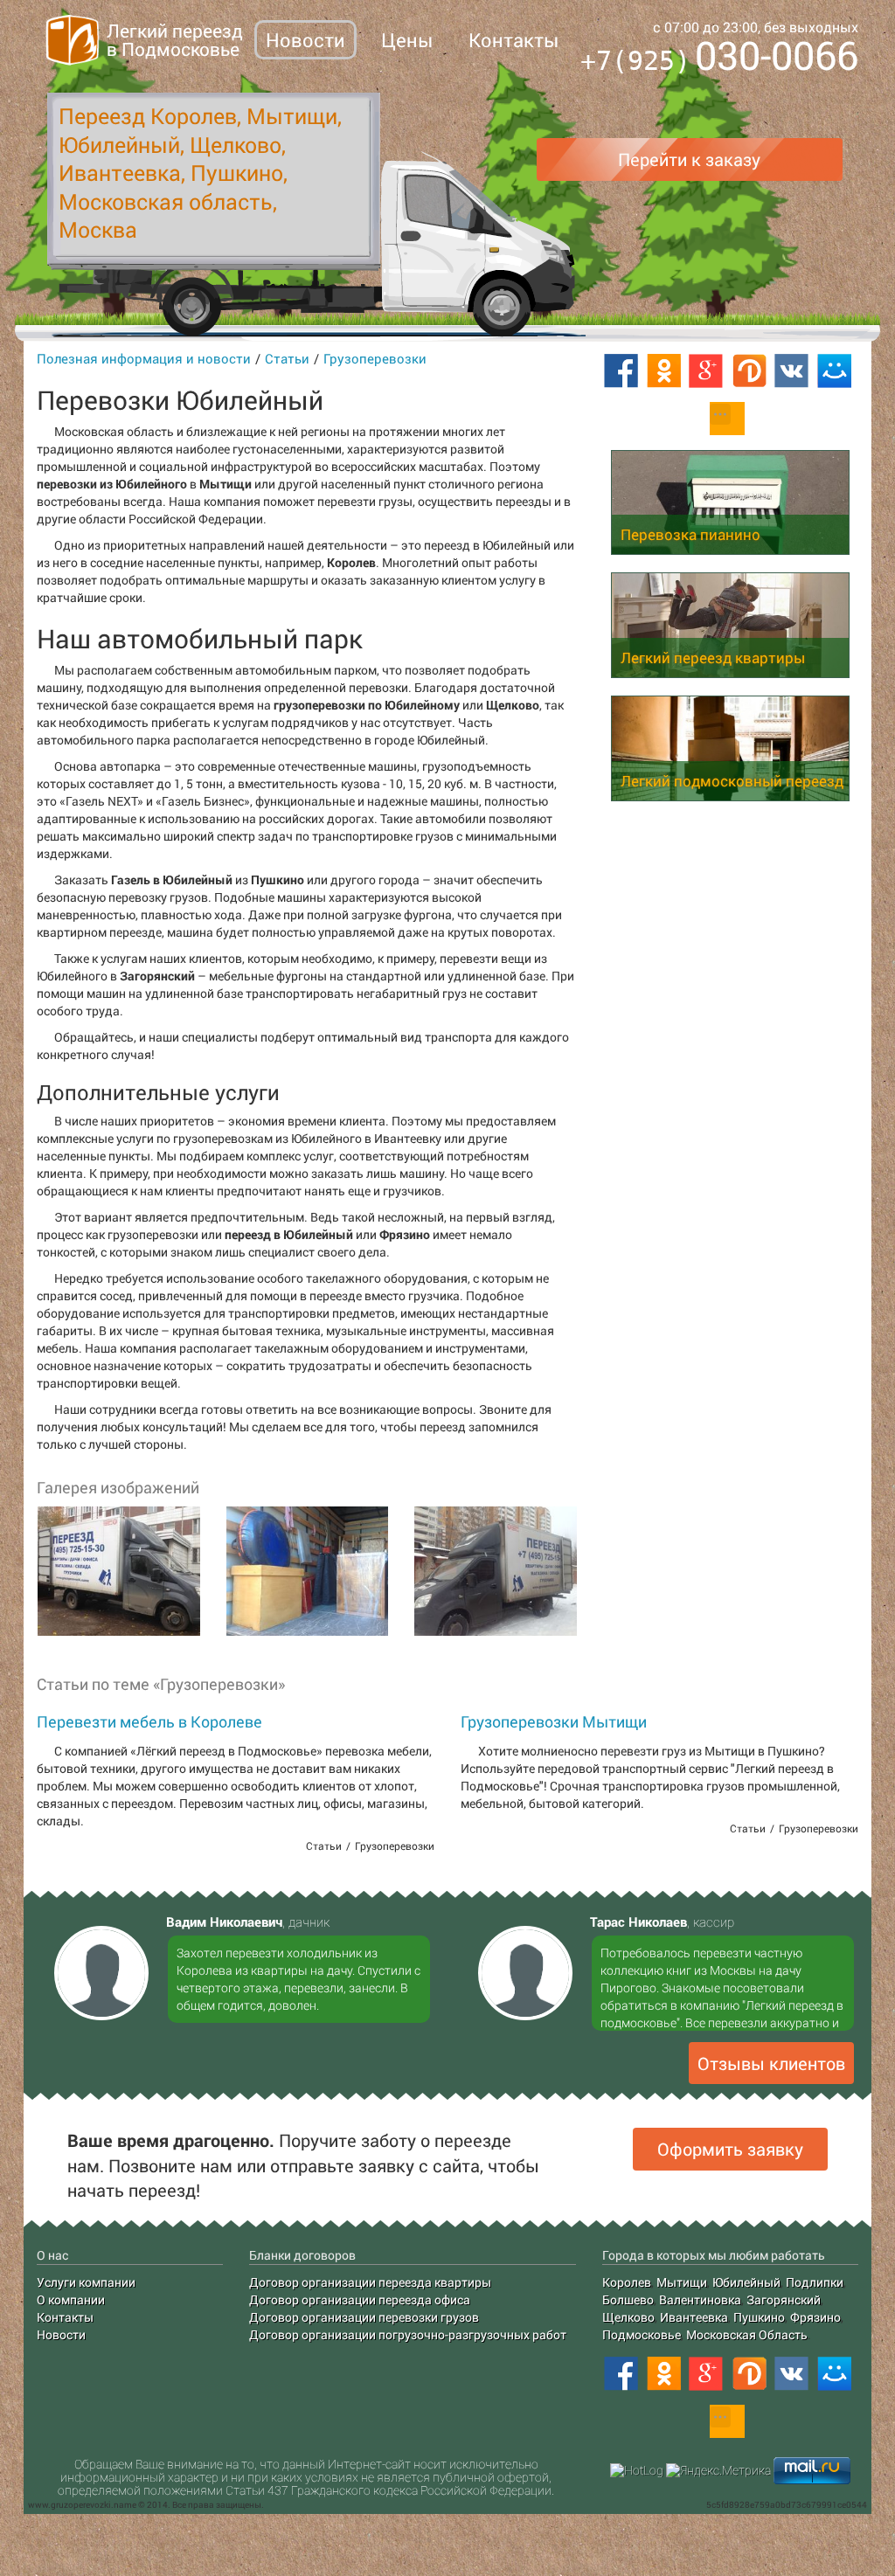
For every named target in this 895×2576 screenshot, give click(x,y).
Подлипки (815, 2282)
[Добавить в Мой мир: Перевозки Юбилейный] (835, 371)
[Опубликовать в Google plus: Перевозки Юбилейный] (706, 371)
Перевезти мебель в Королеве (149, 1721)
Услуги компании (86, 2282)
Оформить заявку (730, 2149)
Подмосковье (642, 2334)
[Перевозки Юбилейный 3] (495, 1571)
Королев (627, 2282)
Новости (305, 40)
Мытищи (682, 2282)
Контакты (513, 40)
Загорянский (784, 2299)
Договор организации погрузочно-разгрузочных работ (408, 2334)
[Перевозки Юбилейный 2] (307, 1571)
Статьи (287, 358)
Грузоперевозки (375, 358)
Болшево (628, 2299)
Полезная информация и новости (144, 358)
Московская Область (747, 2334)
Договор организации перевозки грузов (364, 2317)
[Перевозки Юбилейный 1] (118, 1571)
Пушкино (759, 2317)
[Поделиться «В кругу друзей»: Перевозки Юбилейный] (749, 371)
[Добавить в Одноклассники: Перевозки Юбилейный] (663, 371)
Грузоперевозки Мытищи (554, 1721)
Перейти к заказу (689, 159)
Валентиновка (700, 2299)
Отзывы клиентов (771, 2063)
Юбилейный (746, 2282)
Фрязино (815, 2317)
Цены (407, 40)
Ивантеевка (694, 2317)
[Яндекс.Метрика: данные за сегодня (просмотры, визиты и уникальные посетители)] (718, 2470)
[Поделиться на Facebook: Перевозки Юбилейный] (621, 371)
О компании (71, 2299)
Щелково (628, 2317)
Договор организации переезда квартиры (370, 2282)
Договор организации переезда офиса (360, 2299)
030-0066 (719, 58)
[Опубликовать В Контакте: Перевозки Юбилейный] (792, 371)
